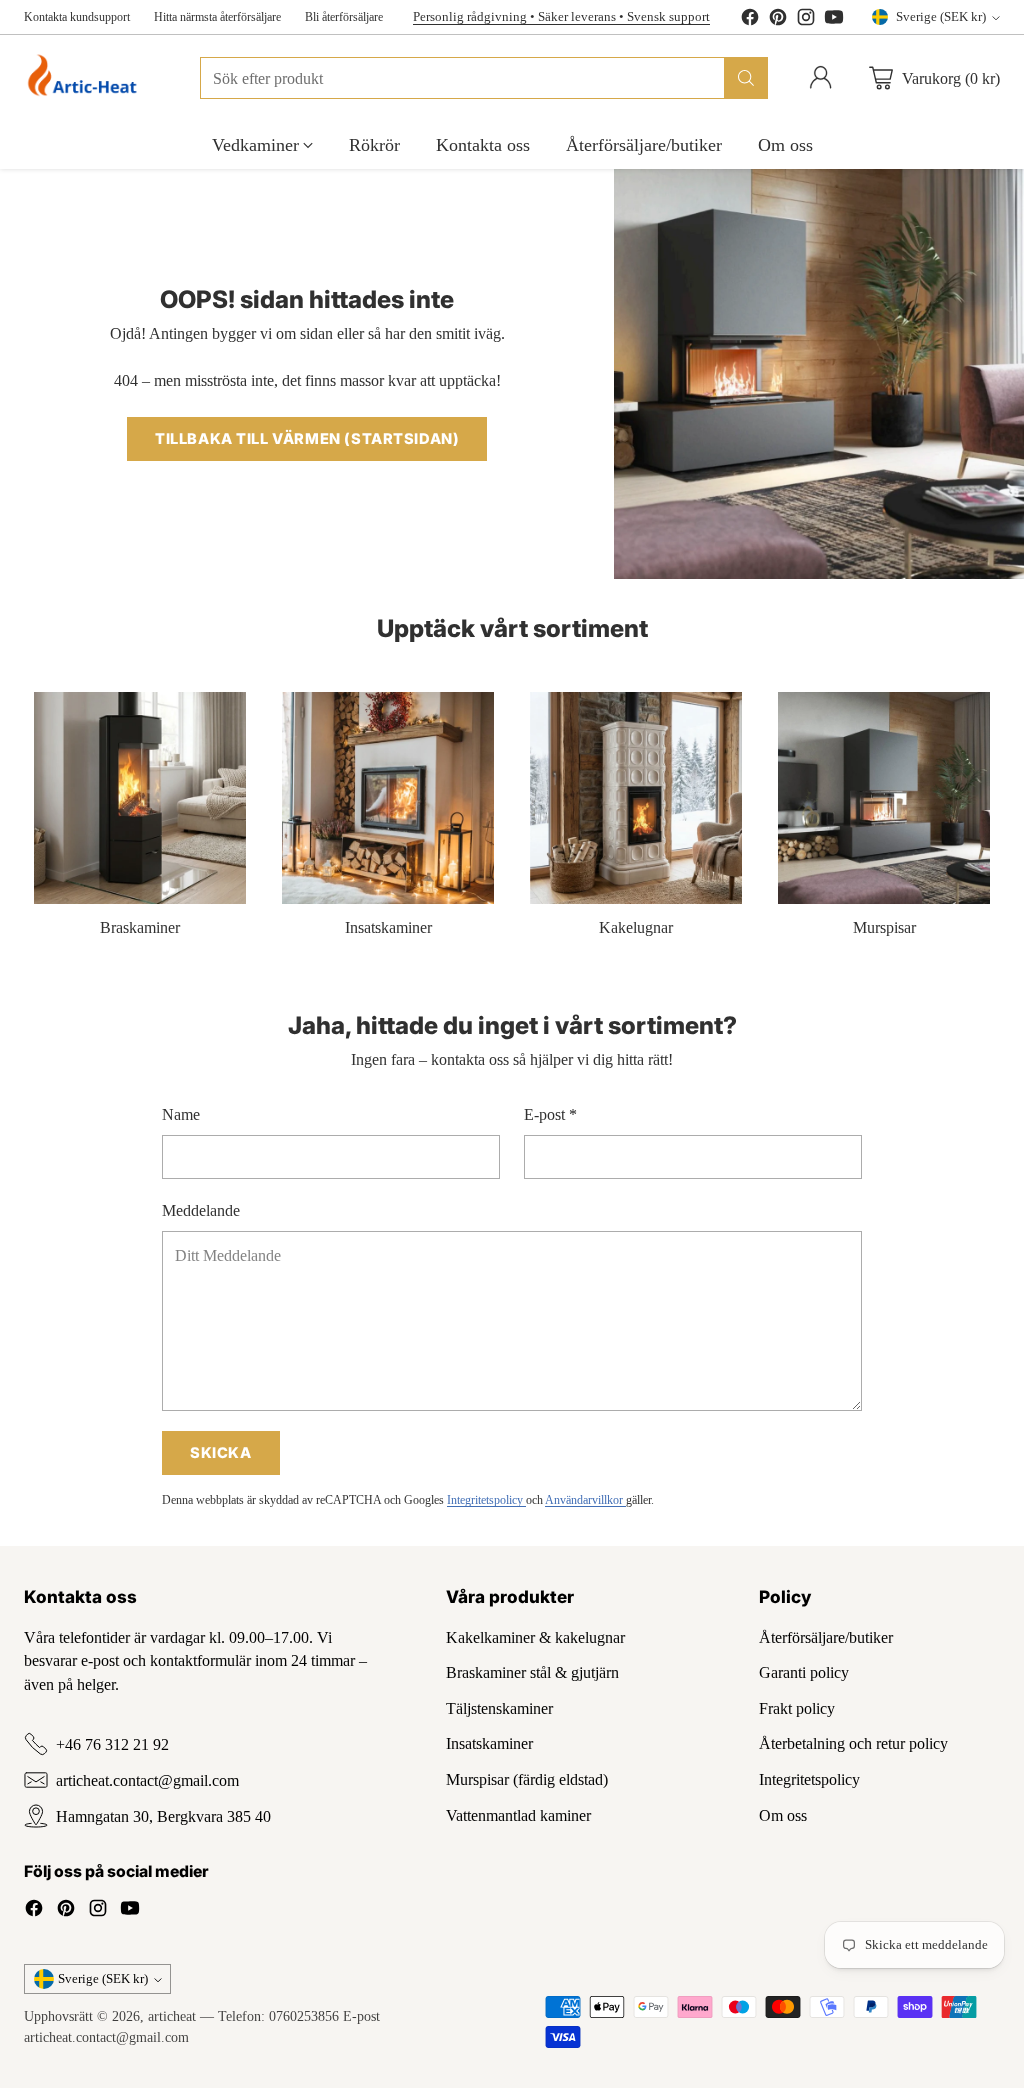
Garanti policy (804, 1672)
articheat (172, 2016)
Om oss (783, 1815)
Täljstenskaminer (499, 1708)
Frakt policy (797, 1708)
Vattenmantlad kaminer (518, 1815)
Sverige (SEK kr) (941, 16)
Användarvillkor (585, 1500)
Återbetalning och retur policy (853, 1743)
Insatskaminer (489, 1743)
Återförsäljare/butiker (826, 1637)
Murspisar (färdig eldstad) (527, 1779)
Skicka (221, 1453)
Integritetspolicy (486, 1500)
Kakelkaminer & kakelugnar (535, 1637)
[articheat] (86, 78)
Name (181, 1114)
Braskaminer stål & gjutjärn (532, 1672)
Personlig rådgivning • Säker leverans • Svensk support (561, 16)
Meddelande (201, 1210)
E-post (550, 1114)
